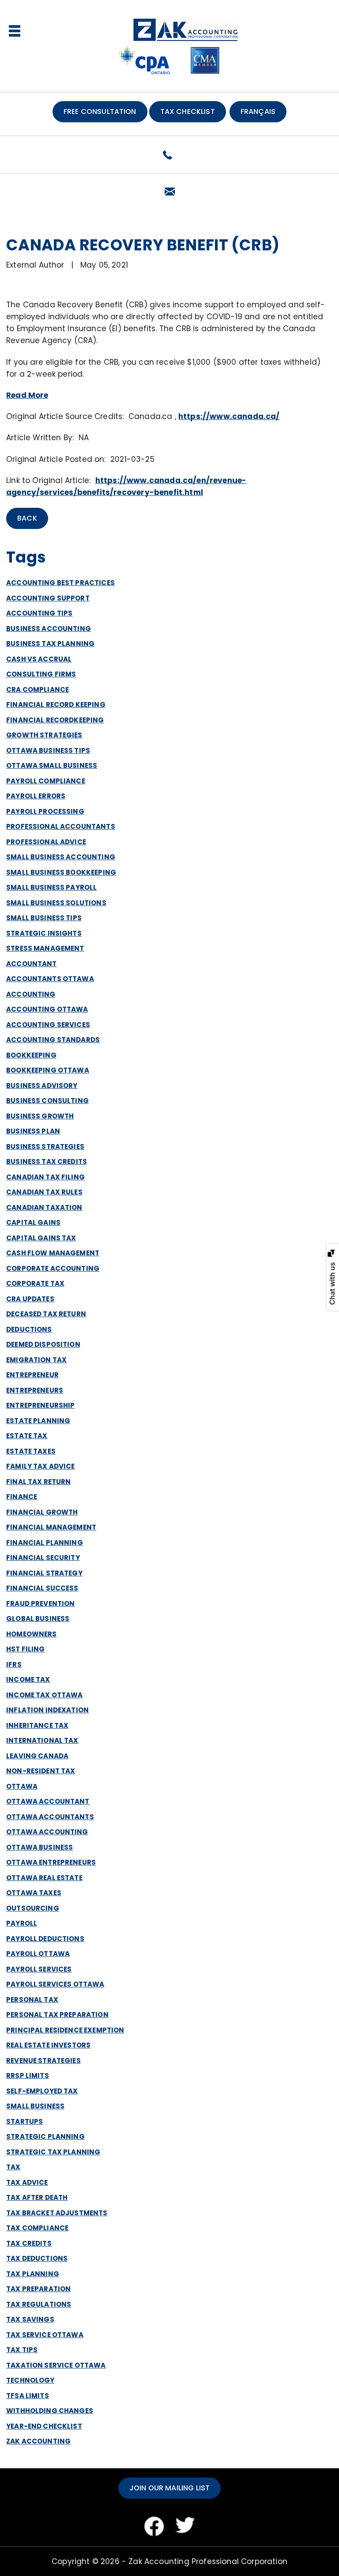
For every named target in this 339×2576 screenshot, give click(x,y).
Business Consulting (47, 1101)
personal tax (32, 2000)
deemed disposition (43, 1344)
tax (13, 2167)
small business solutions (56, 903)
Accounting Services (48, 1025)
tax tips (22, 2350)
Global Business (38, 1618)
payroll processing (45, 811)
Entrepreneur (32, 1375)
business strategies (45, 1146)
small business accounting (61, 857)
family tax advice (41, 1466)
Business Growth (40, 1116)
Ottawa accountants (50, 1817)
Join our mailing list (169, 2488)
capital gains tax (41, 1238)
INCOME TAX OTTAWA (45, 1695)
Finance (22, 1497)
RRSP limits (28, 2076)
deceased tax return (46, 1314)
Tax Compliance (37, 2228)
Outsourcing (33, 1908)
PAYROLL (22, 1923)
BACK (27, 518)
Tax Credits (29, 2243)
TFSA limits (28, 2396)
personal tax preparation (57, 2015)
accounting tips (39, 613)
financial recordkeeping (55, 720)
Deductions (29, 1329)
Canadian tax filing (45, 1177)
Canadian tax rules (44, 1192)
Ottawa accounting (47, 1832)
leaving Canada (37, 1756)
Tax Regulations (39, 2304)
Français (258, 111)
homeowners (32, 1634)
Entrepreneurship (40, 1405)
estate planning (38, 1421)
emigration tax (36, 1360)
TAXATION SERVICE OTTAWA (56, 2365)
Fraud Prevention (40, 1603)
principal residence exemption (65, 2030)
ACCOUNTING (31, 994)
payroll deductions (45, 1939)
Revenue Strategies (43, 2060)
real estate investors (48, 2045)
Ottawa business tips (48, 750)
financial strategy (44, 1573)
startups (24, 2121)
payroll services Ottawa (55, 1984)
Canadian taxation (44, 1207)
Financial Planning (45, 1543)
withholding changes (50, 2411)
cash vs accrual (39, 659)
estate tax (27, 1436)
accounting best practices (60, 583)
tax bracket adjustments (57, 2213)
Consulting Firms (41, 674)
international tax (42, 1740)
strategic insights (44, 933)
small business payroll (51, 887)
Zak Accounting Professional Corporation (208, 2561)
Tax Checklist (188, 111)
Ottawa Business (40, 1847)
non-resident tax (41, 1771)
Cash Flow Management (53, 1253)
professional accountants (61, 826)
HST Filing (26, 1649)
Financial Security (43, 1558)
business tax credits (47, 1161)
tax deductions (37, 2258)
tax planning (33, 2274)
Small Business (35, 2106)
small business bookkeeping (61, 872)
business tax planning (50, 644)
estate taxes (31, 1451)
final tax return (38, 1482)
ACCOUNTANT (32, 964)
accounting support (48, 598)
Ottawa (22, 1786)
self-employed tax (42, 2091)
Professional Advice (46, 842)
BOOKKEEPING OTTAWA (48, 1070)
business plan (33, 1131)
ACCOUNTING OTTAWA (47, 1009)
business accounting (49, 629)
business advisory (42, 1086)
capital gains (33, 1222)
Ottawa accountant (48, 1801)
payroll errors (36, 796)
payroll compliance (46, 781)
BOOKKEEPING (31, 1055)
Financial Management (51, 1527)
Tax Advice (27, 2182)
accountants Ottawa (50, 979)
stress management (45, 948)
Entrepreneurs (35, 1390)
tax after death (37, 2197)
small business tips (44, 918)
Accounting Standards (53, 1040)
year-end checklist (44, 2426)
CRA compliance (38, 689)
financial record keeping (56, 704)
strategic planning (45, 2136)
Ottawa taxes (34, 1893)
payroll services (39, 1969)
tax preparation (38, 2289)
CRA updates (30, 1299)
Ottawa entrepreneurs (51, 1862)
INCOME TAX (28, 1679)
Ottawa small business (52, 765)
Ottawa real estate (44, 1878)
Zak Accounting (38, 2441)
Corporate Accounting (53, 1268)
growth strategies (44, 735)
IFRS (14, 1664)
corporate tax (35, 1283)
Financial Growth (42, 1512)
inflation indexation (47, 1710)
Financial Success (42, 1588)
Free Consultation (100, 111)
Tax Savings (30, 2319)
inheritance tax (37, 1725)
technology (30, 2380)
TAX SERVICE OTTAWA (45, 2335)
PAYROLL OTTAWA (38, 1954)
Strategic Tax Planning (53, 2152)
